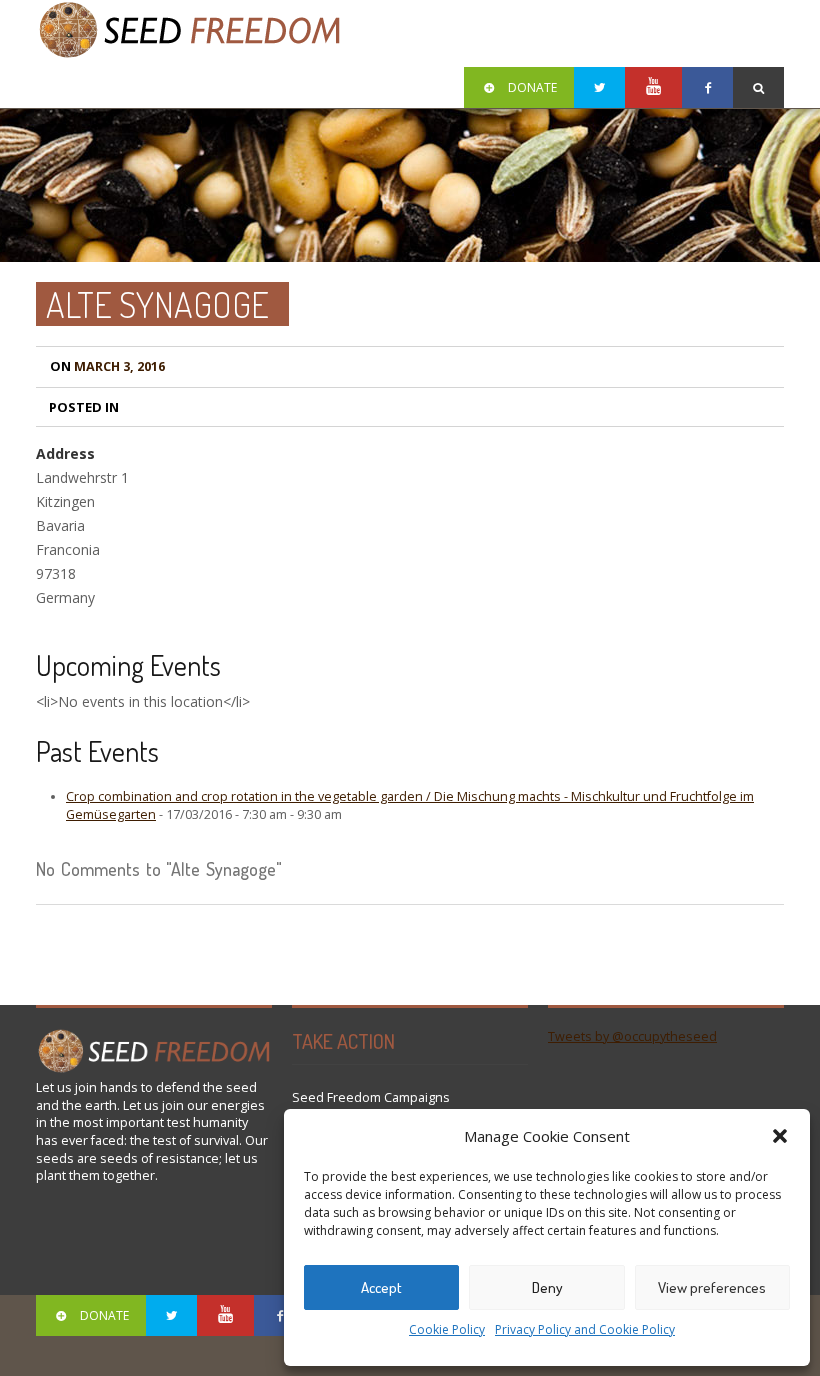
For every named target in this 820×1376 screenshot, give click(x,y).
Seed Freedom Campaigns (371, 1097)
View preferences (712, 1287)
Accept (381, 1287)
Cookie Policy (447, 1329)
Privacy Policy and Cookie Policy (585, 1329)
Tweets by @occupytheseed (632, 1036)
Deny (547, 1287)
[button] (780, 1136)
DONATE (532, 87)
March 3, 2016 (107, 366)
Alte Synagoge (157, 304)
